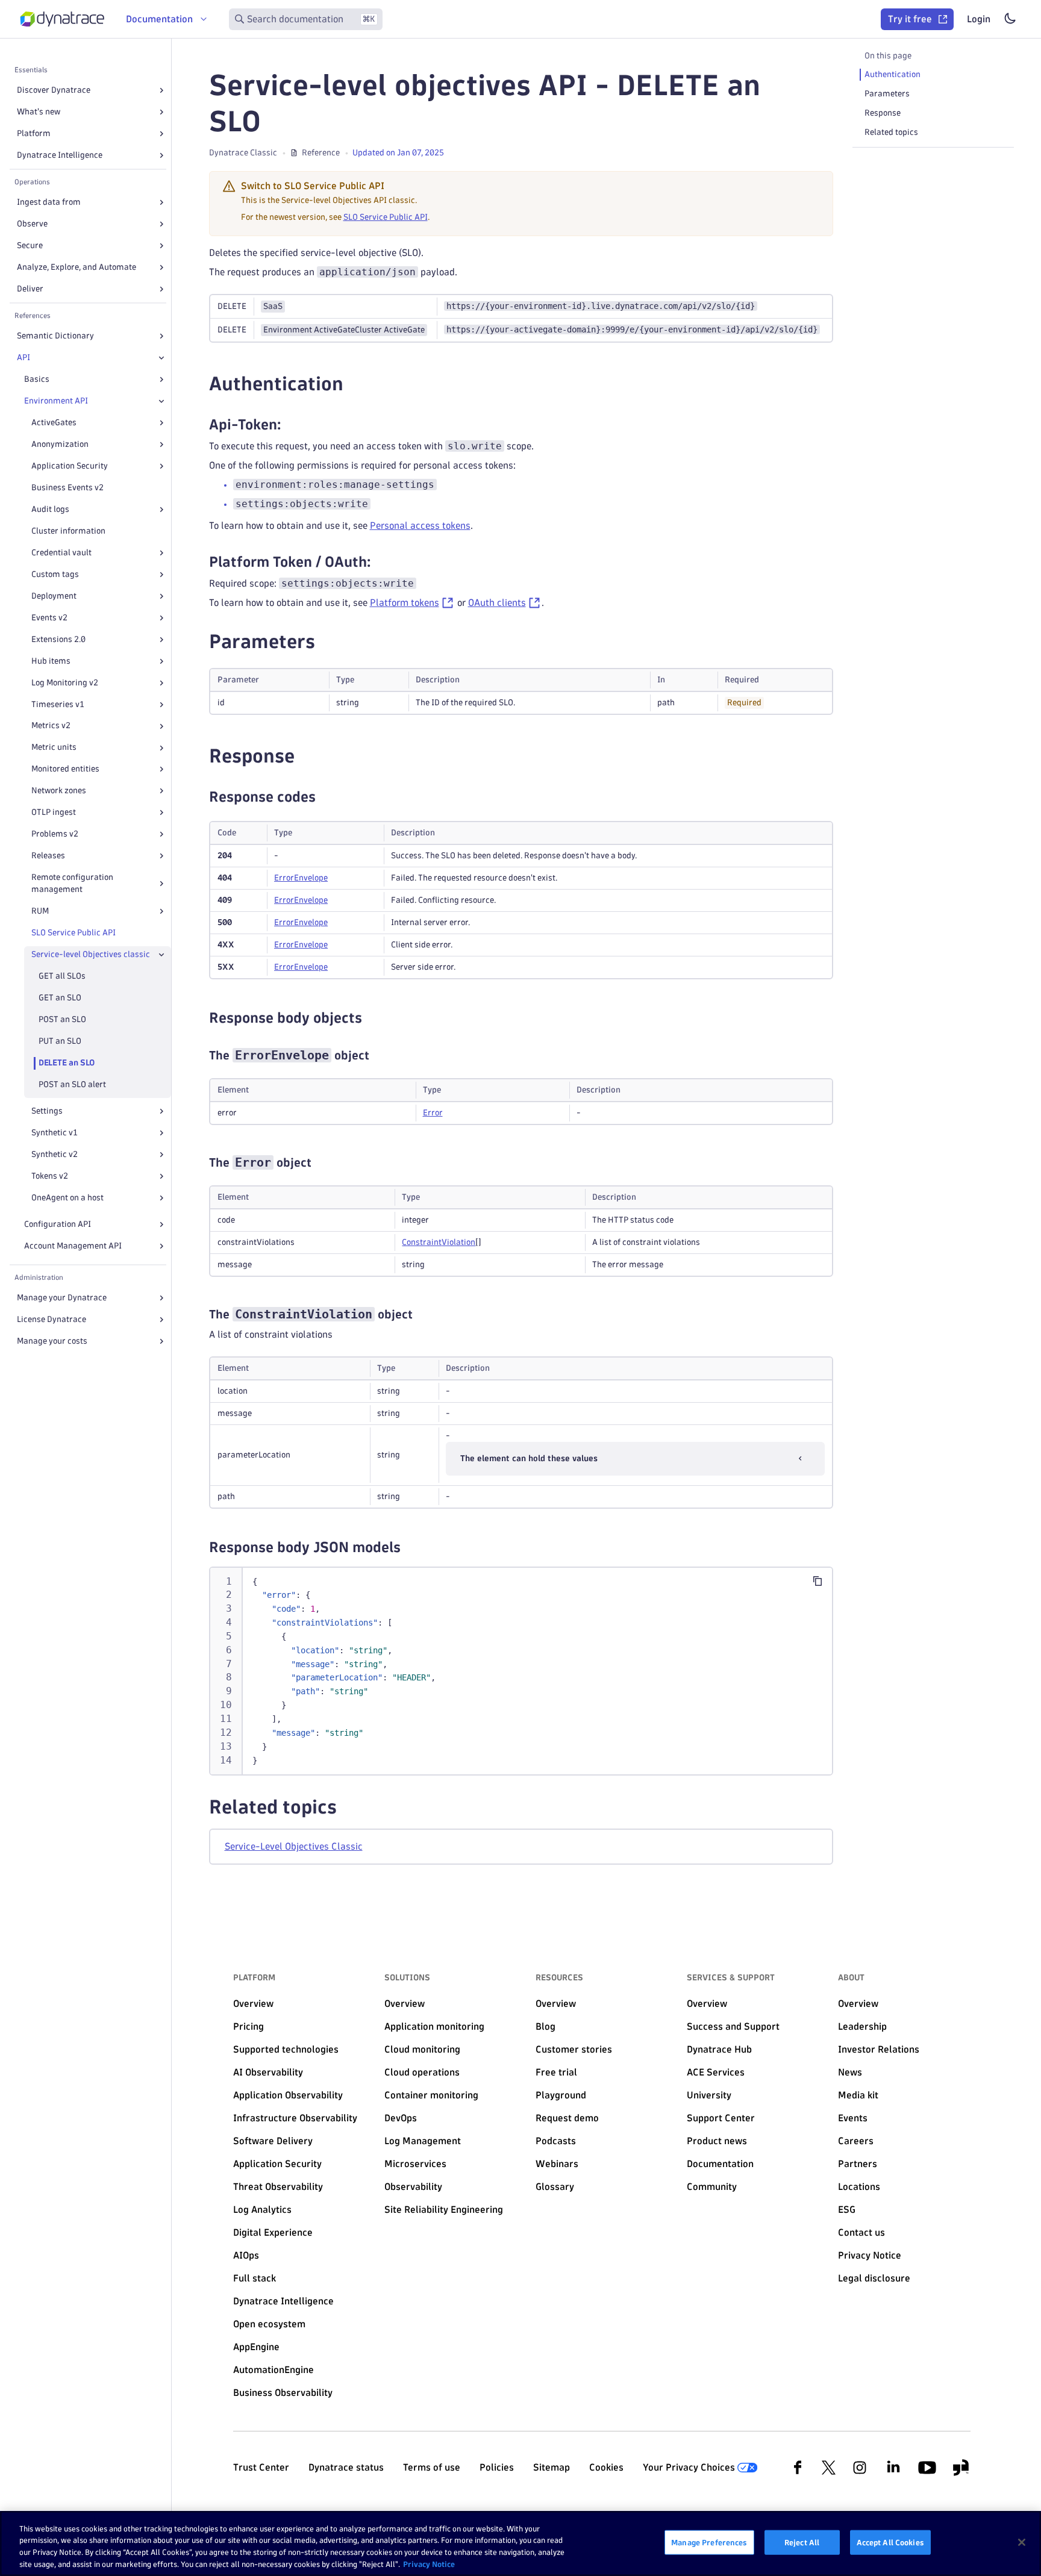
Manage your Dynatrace (62, 1298)
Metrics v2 (51, 726)
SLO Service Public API (73, 933)
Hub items (51, 661)
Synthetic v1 (55, 1133)
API (23, 357)
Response (883, 113)
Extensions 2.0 (58, 639)
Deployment (54, 596)
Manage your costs (52, 1341)
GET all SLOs (62, 976)
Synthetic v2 (55, 1154)
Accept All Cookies (890, 2542)
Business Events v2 (67, 488)
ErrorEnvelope (301, 878)
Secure (30, 245)
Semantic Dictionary (55, 336)
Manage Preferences (709, 2542)
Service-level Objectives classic (91, 954)
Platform (34, 133)
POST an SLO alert (72, 1084)
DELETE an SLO (67, 1063)
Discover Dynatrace (54, 90)
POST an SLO (62, 1019)
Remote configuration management (72, 883)
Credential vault (61, 553)
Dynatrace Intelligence (60, 155)
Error (433, 1113)
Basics (37, 379)
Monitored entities (65, 769)
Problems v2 (55, 834)
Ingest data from (49, 202)
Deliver (30, 289)
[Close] (161, 358)
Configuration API (58, 1224)
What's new (39, 112)
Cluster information (68, 531)
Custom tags (55, 574)
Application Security (70, 466)
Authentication (893, 74)
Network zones (59, 791)
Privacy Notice (429, 2563)
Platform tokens (405, 603)
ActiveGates (54, 423)
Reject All (802, 2542)
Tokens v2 (50, 1176)
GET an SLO (60, 998)
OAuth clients (497, 603)
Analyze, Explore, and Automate (77, 267)
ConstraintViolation (439, 1242)
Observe (32, 224)
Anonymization (60, 444)
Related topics (891, 132)
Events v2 (49, 618)
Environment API (56, 401)
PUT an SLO (60, 1041)
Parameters (887, 94)
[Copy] (817, 1581)
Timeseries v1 (58, 704)
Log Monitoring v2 (65, 683)
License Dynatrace (52, 1319)
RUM (40, 911)
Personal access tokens (420, 525)
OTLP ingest (54, 812)
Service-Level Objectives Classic (294, 1846)
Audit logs (50, 509)
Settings (47, 1111)
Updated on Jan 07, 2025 (398, 153)
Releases (48, 856)
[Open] (161, 90)
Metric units (54, 748)
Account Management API (73, 1246)
